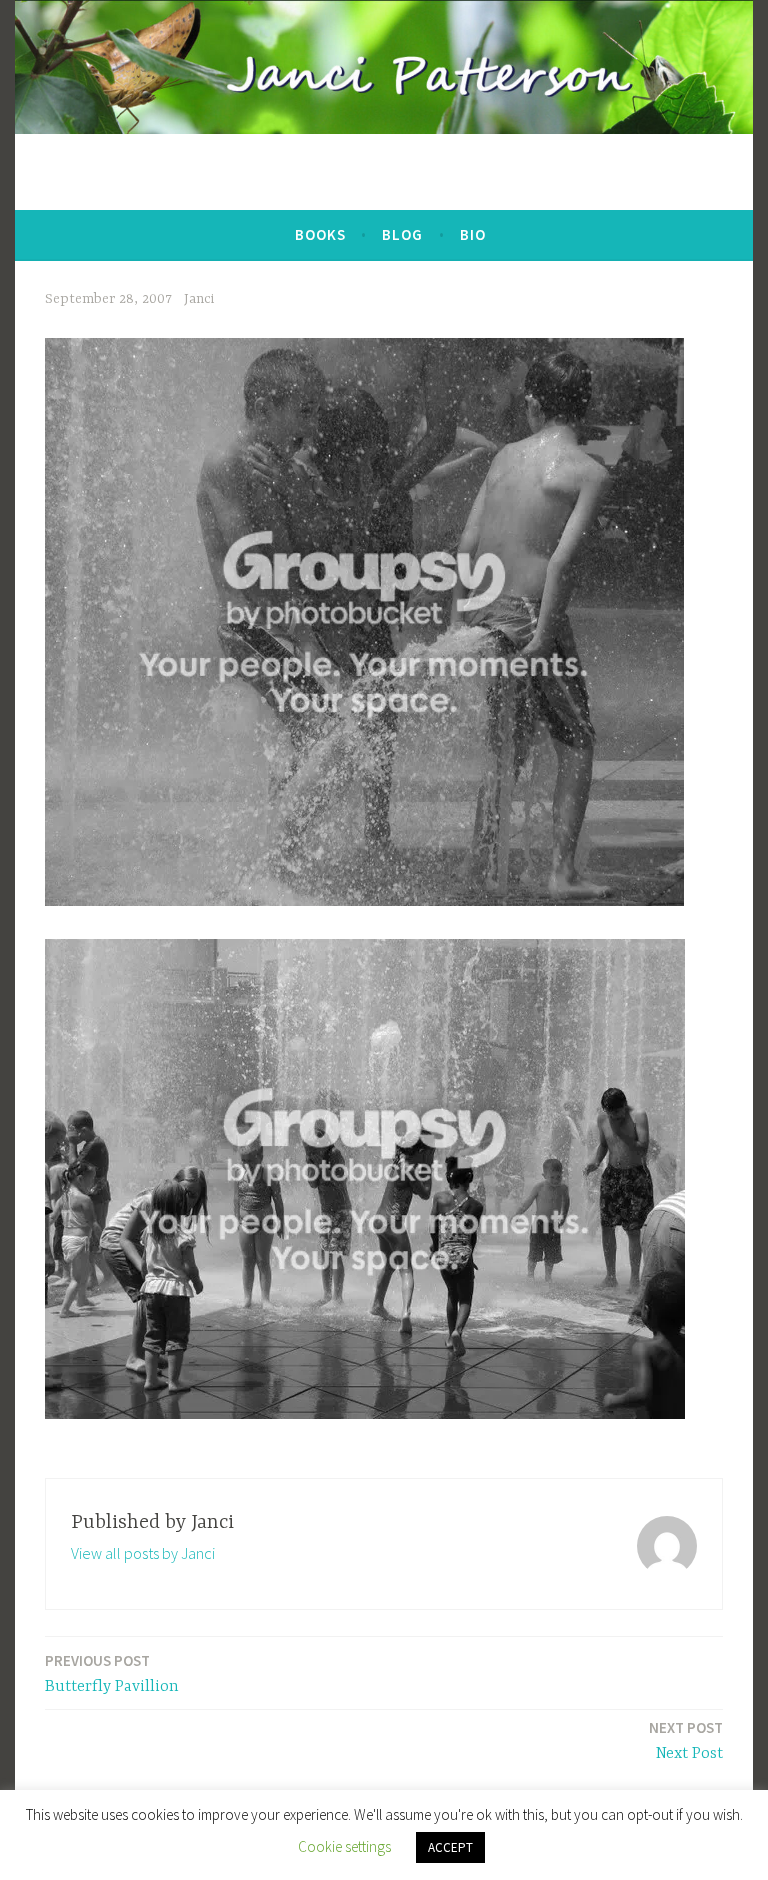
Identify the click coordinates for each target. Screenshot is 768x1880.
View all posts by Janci (143, 1553)
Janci (199, 299)
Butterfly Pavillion (112, 1673)
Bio (473, 234)
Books (320, 234)
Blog (402, 234)
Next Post (686, 1740)
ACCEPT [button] (450, 1847)
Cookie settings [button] (344, 1846)
